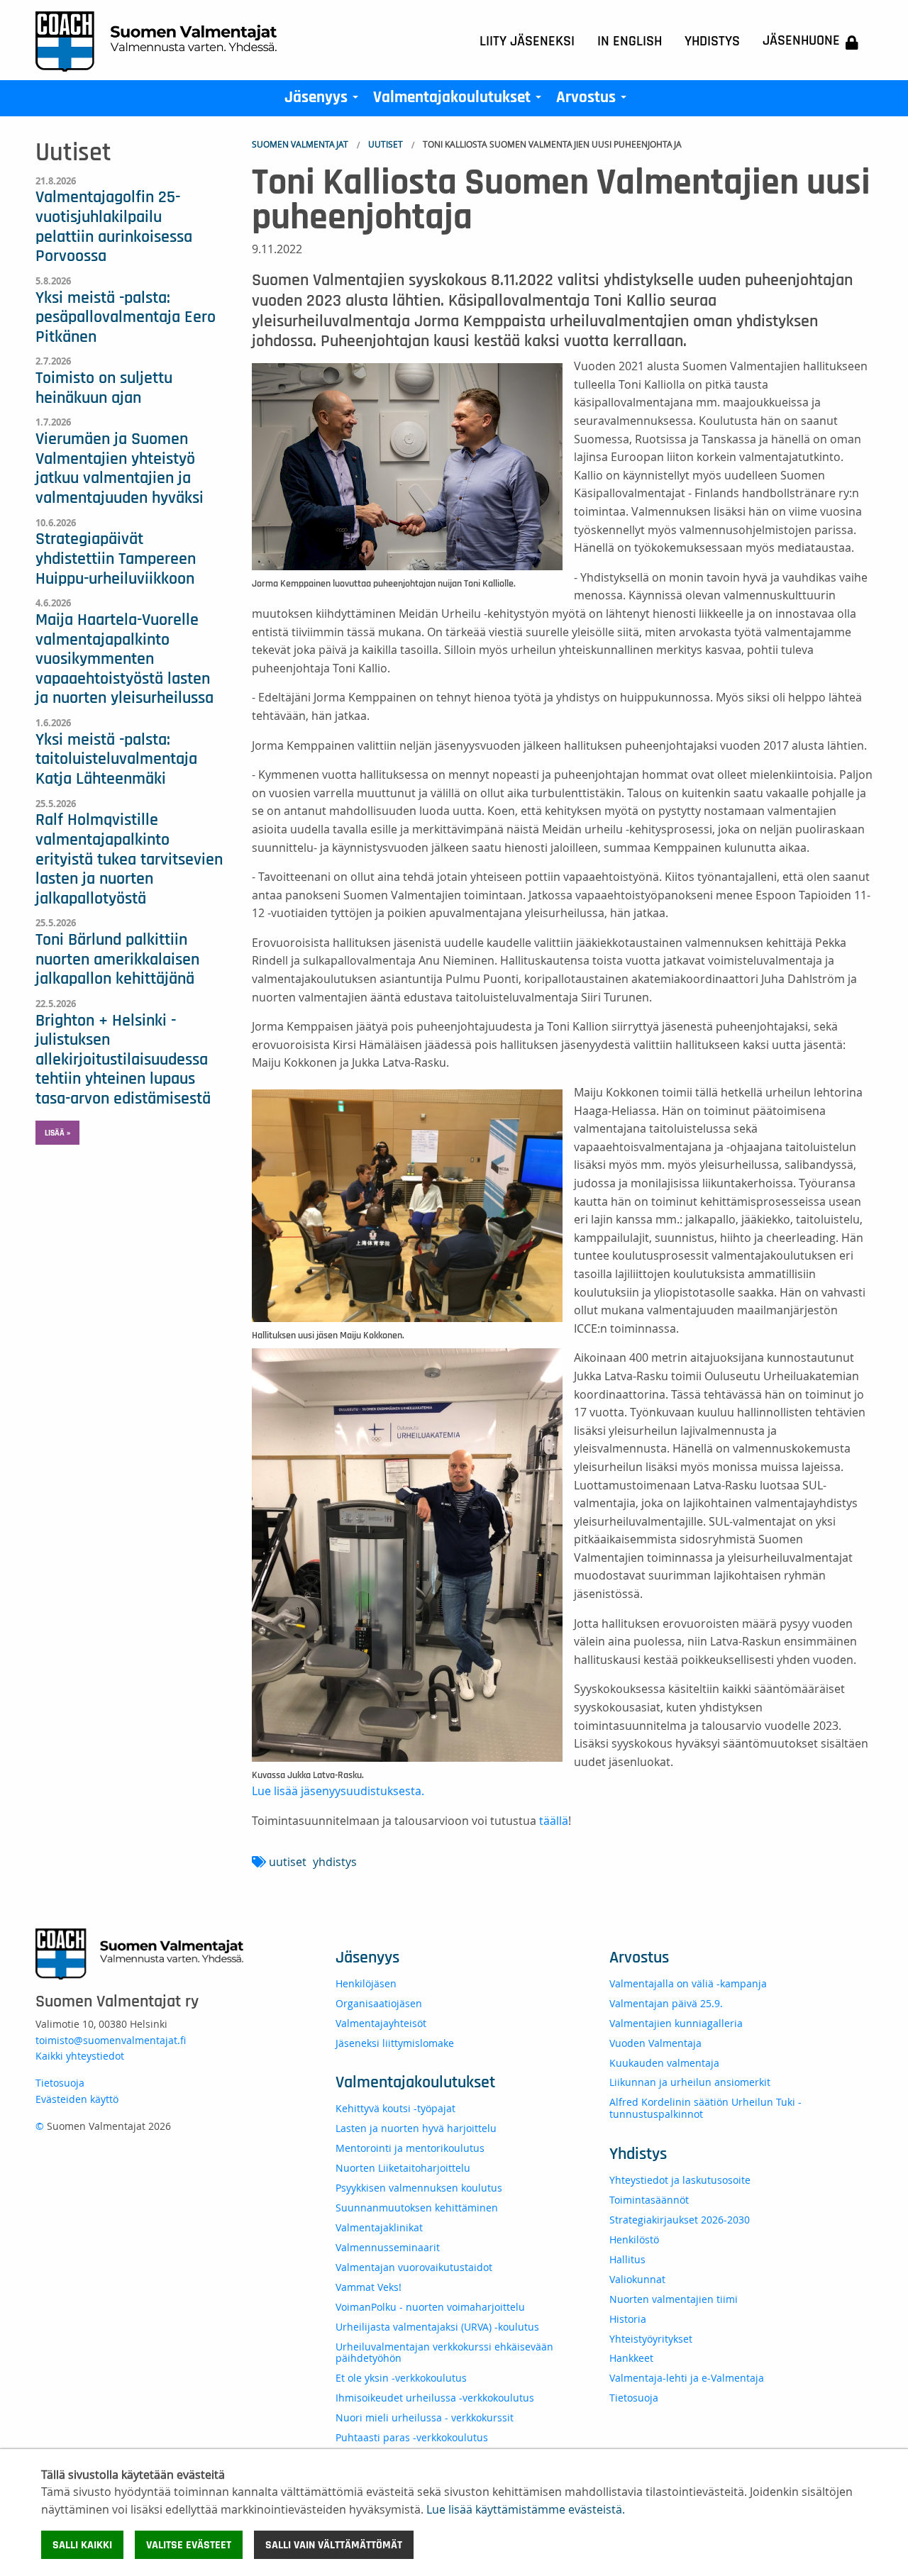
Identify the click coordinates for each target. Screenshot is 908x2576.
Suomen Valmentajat (300, 144)
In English (630, 41)
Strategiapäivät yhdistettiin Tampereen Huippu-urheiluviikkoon (116, 559)
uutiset (288, 1862)
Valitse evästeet (189, 2545)
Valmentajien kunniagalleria (676, 2023)
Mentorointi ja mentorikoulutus (410, 2148)
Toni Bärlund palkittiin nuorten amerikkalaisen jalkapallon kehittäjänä (117, 959)
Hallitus (627, 2259)
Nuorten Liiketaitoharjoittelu (403, 2168)
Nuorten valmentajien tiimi (674, 2299)
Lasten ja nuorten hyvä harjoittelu (416, 2128)
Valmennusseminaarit (388, 2247)
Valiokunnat (637, 2279)
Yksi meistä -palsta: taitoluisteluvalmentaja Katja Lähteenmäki (116, 759)
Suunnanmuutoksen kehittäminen (417, 2208)
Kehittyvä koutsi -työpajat (395, 2108)
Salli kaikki (82, 2545)
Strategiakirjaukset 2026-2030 (680, 2220)
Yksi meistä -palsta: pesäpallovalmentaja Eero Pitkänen (126, 317)
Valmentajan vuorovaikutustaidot (414, 2267)
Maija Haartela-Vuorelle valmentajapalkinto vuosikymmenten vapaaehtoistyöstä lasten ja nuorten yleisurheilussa (124, 659)
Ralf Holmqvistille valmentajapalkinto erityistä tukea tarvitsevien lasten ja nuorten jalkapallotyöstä (129, 859)
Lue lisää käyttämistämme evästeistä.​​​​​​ (526, 2509)
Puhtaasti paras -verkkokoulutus (412, 2437)
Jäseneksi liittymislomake (395, 2043)
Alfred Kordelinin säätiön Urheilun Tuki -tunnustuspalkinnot (705, 2108)
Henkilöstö (634, 2239)
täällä (554, 1821)
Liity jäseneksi (527, 41)
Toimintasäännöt (649, 2200)
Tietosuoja (60, 2083)
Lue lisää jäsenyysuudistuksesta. (339, 1791)
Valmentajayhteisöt (381, 2023)
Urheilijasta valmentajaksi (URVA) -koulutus (437, 2327)
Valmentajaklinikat (379, 2227)
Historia (628, 2319)
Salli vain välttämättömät (334, 2545)
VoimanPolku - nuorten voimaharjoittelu (430, 2307)
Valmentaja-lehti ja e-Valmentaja (687, 2378)
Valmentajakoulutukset (460, 101)
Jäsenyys (324, 101)
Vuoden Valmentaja (655, 2043)
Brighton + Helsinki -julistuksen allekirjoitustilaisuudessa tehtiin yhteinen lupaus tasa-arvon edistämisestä (123, 1060)
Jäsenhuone (801, 40)
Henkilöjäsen (366, 1983)
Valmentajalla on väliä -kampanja (688, 1983)
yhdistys (335, 1862)
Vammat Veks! (369, 2287)
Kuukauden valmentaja (664, 2063)
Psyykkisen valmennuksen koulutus (419, 2188)
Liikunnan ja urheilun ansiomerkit (690, 2082)
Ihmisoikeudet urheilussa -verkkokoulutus (435, 2398)
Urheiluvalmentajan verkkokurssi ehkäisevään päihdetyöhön (444, 2353)
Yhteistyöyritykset (651, 2339)
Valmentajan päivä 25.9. (666, 2003)
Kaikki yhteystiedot (80, 2056)
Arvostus (594, 101)
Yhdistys (712, 41)
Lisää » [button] (57, 1133)
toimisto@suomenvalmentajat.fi (111, 2040)
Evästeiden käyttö (77, 2099)
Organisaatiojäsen (379, 2003)
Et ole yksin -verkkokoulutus (401, 2378)
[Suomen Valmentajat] (156, 40)
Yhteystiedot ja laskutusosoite (680, 2180)
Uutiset (386, 144)
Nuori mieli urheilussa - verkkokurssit (425, 2417)
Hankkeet (631, 2358)
